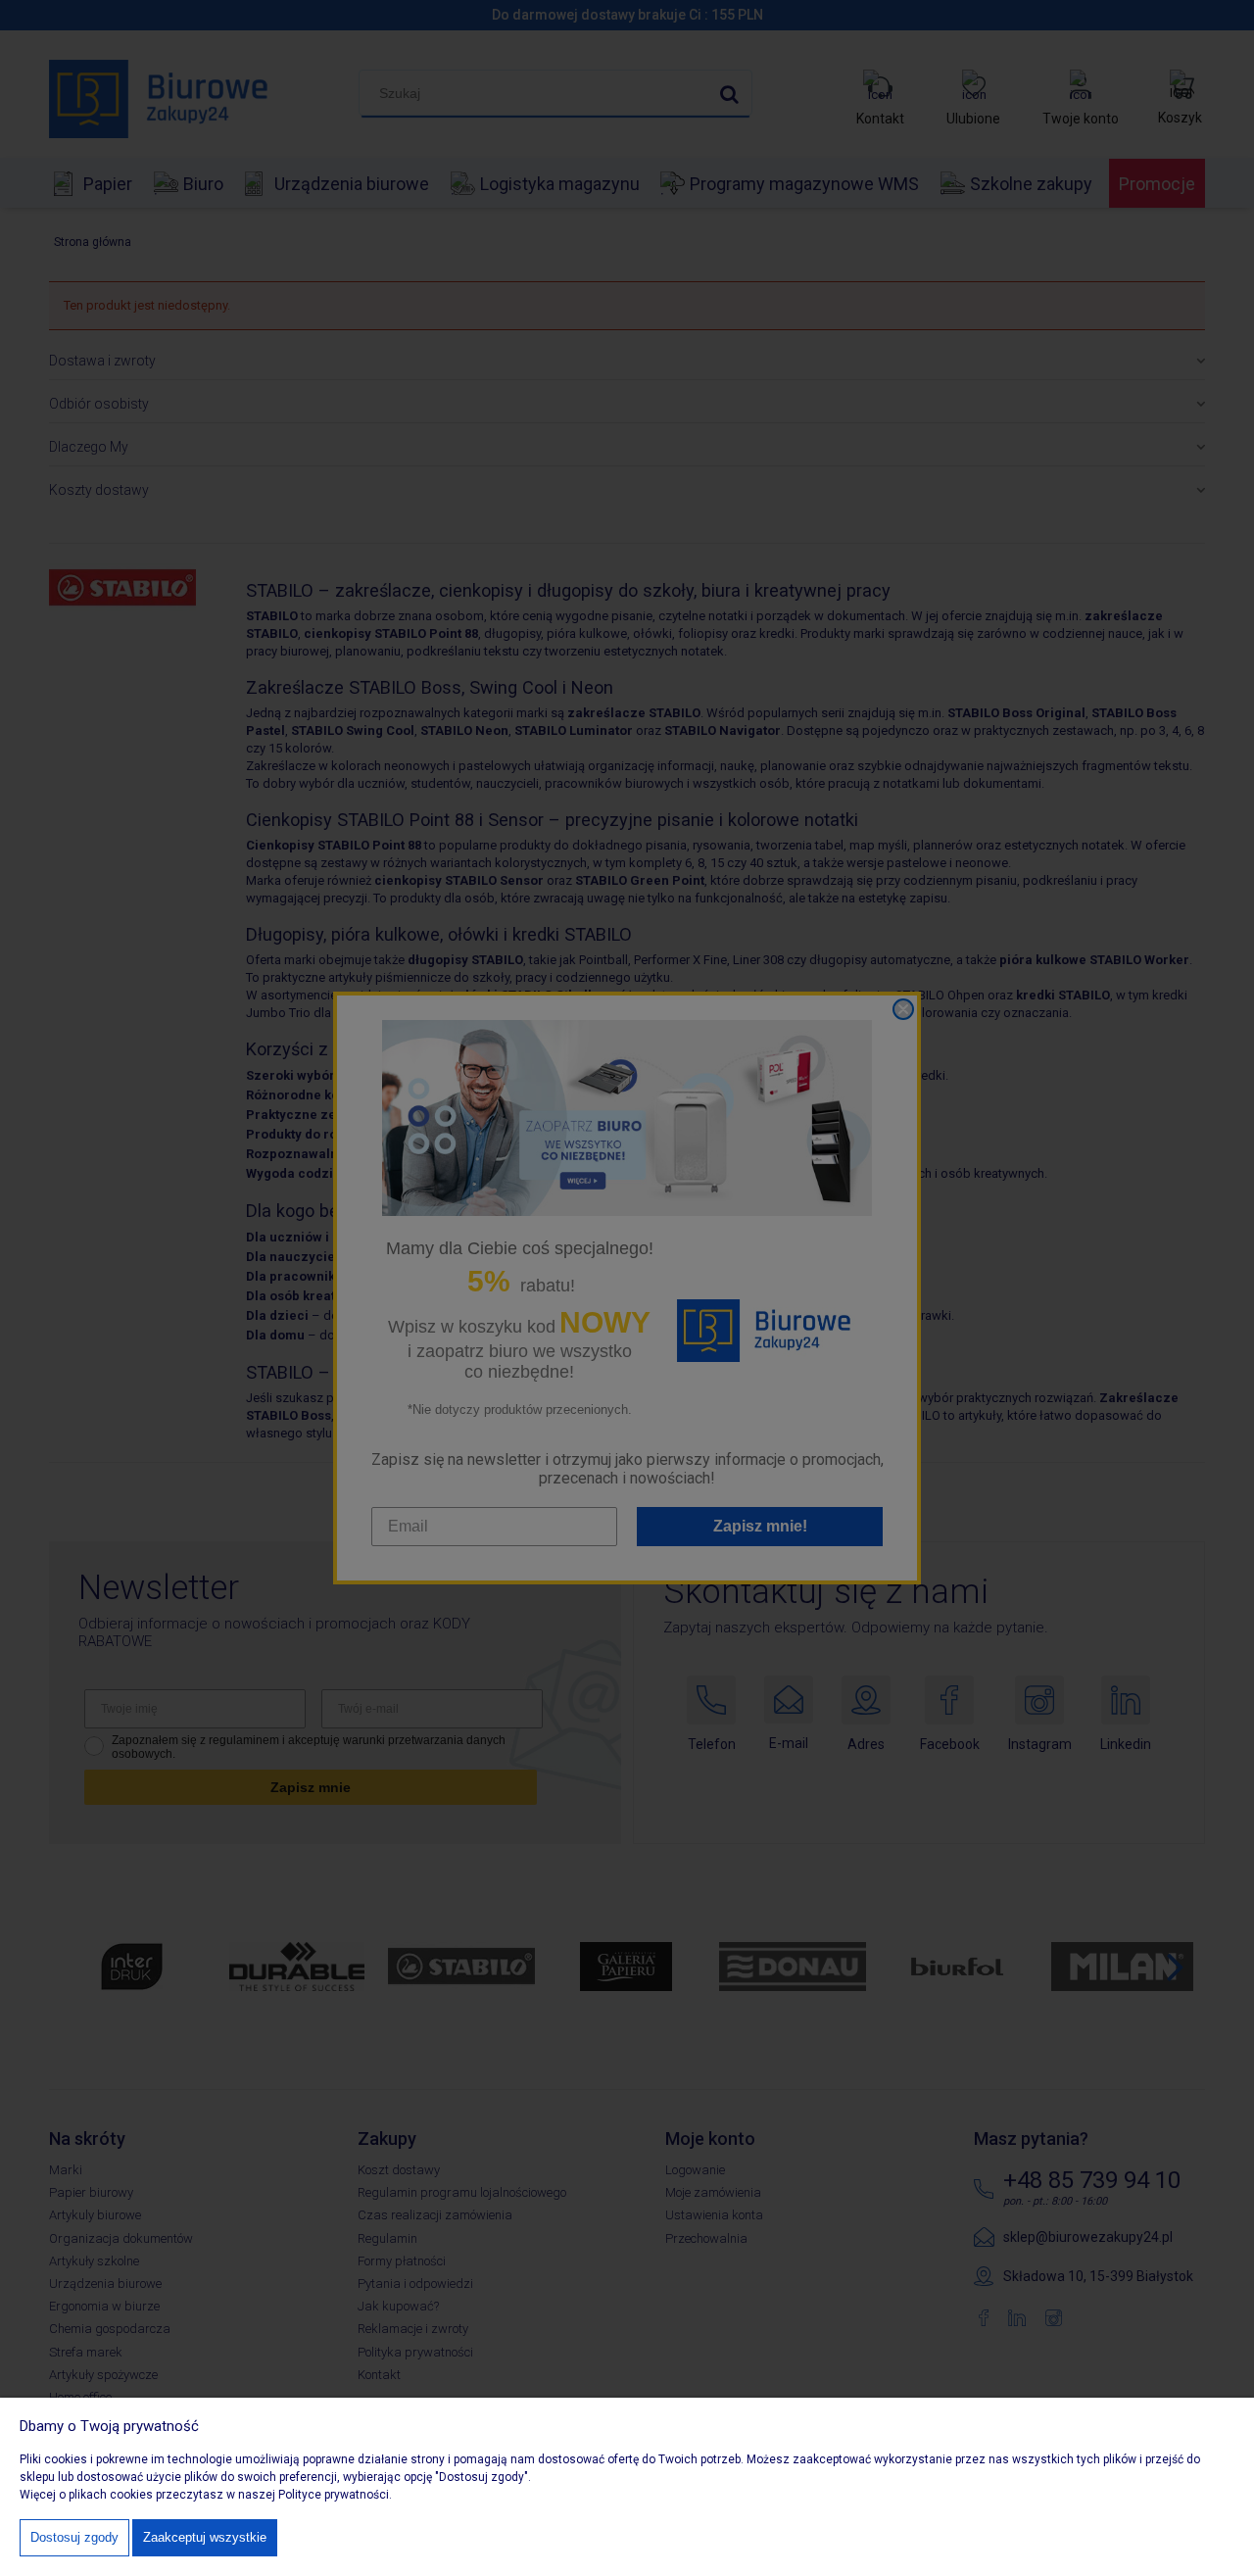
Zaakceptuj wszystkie (205, 2537)
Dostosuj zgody (74, 2537)
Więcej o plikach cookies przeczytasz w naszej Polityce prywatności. (206, 2495)
